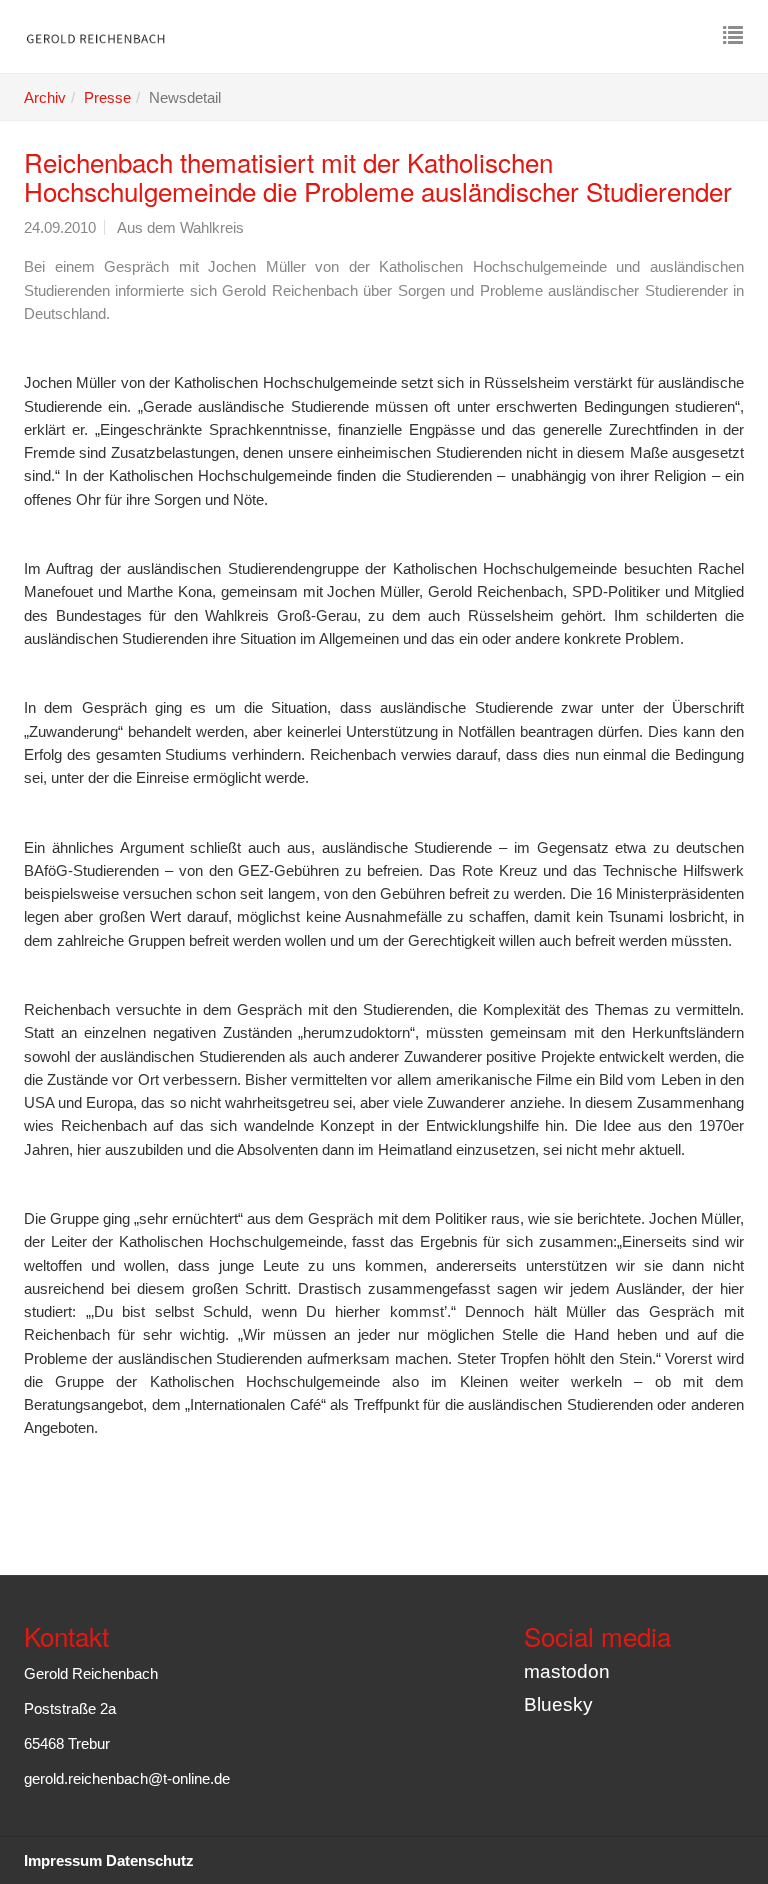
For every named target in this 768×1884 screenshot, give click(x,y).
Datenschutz (150, 1860)
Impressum (63, 1860)
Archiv (45, 97)
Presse (107, 97)
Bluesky (558, 1704)
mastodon (567, 1671)
